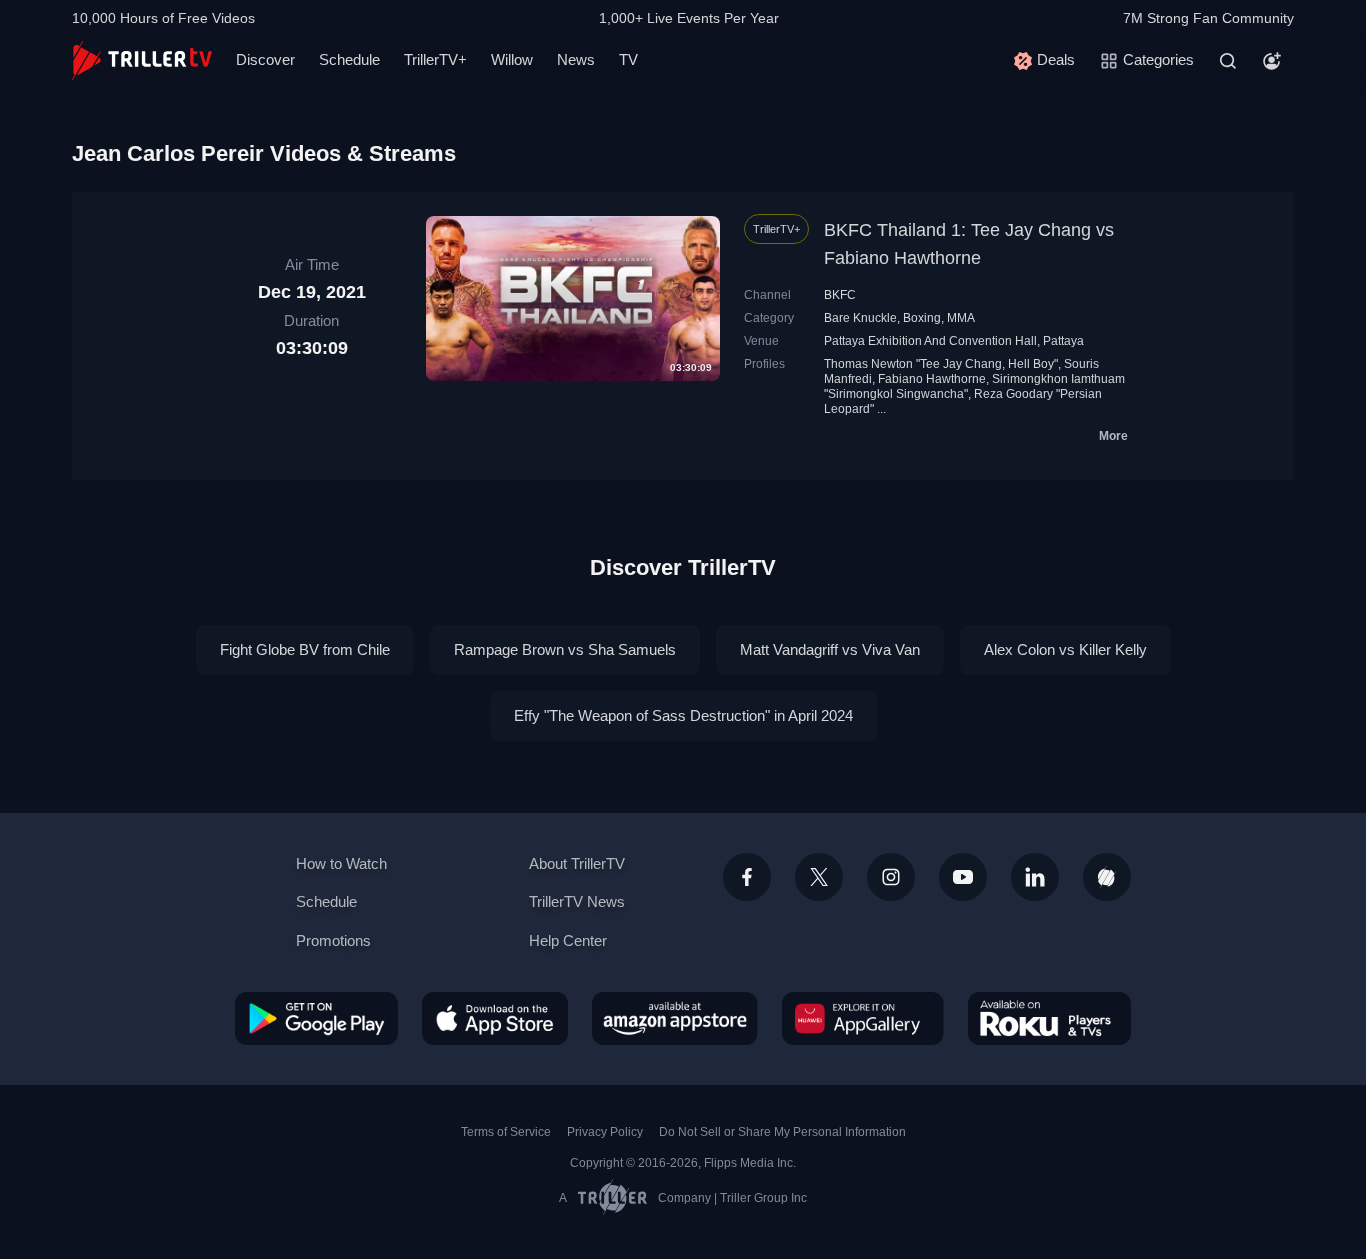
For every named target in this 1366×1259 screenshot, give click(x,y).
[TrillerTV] (142, 60)
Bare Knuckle (860, 318)
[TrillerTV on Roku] (1049, 1018)
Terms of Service (506, 1132)
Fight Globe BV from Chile (305, 649)
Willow (512, 59)
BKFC (840, 295)
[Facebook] (747, 877)
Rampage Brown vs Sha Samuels (565, 649)
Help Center (568, 940)
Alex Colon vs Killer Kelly (1065, 649)
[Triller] (1107, 877)
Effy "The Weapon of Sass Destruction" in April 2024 (683, 715)
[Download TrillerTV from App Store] (495, 1018)
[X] (819, 877)
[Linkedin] (1035, 877)
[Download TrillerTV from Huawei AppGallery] (863, 1018)
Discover (265, 59)
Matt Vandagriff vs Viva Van (830, 649)
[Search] (1228, 61)
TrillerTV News (577, 901)
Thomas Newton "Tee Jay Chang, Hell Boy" (941, 364)
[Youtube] (963, 877)
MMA (961, 318)
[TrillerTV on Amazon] (675, 1018)
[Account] (1272, 61)
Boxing (922, 318)
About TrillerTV (577, 863)
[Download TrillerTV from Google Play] (316, 1018)
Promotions (333, 940)
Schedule (349, 59)
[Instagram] (891, 877)
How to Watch (341, 863)
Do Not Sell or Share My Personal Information (782, 1132)
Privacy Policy (605, 1132)
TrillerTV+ (435, 59)
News (576, 59)
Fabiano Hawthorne (932, 379)
